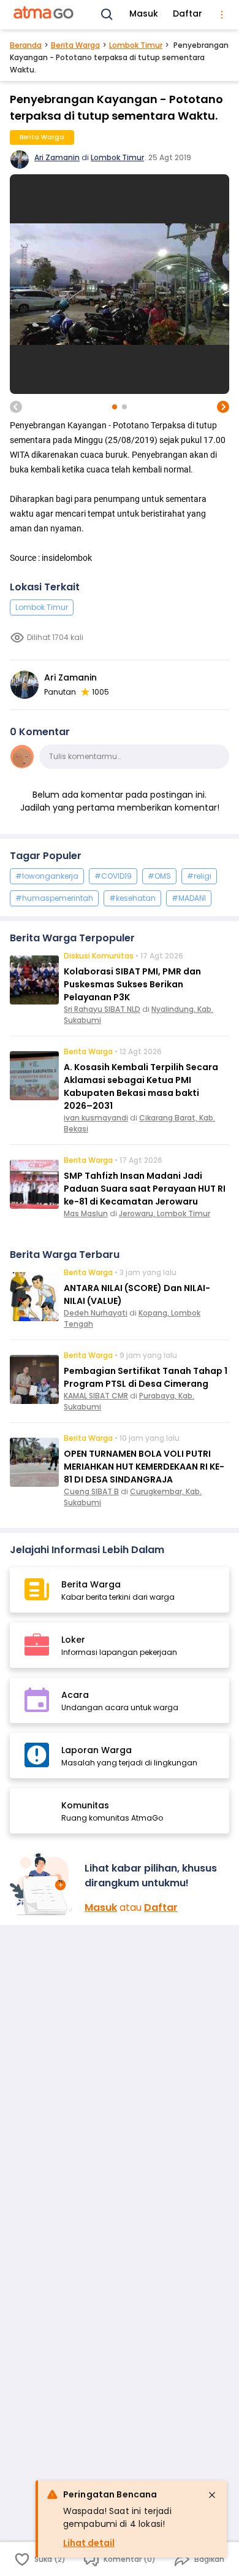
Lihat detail (89, 2543)
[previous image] (16, 407)
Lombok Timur (136, 45)
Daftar (188, 13)
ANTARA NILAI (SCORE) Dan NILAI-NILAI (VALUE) (137, 1294)
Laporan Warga (97, 1750)
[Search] (107, 15)
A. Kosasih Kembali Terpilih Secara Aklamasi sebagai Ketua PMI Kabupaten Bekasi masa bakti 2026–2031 (141, 1086)
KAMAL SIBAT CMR (96, 1396)
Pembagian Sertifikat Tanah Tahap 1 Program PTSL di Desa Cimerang (146, 1377)
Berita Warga (75, 45)
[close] (212, 2495)
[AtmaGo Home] (44, 15)
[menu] (222, 15)
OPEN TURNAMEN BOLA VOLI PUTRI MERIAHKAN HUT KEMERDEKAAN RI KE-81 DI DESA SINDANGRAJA (144, 1467)
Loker (73, 1640)
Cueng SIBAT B (91, 1491)
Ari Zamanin (57, 157)
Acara (75, 1695)
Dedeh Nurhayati (96, 1313)
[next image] (223, 407)
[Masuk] (42, 1884)
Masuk (144, 13)
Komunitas (85, 1805)
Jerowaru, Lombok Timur (165, 1213)
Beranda (26, 45)
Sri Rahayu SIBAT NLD (102, 1009)
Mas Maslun (86, 1213)
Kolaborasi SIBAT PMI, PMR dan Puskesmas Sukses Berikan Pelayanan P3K (132, 984)
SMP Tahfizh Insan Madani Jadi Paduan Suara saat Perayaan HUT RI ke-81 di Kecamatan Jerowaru (145, 1189)
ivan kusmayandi (96, 1118)
